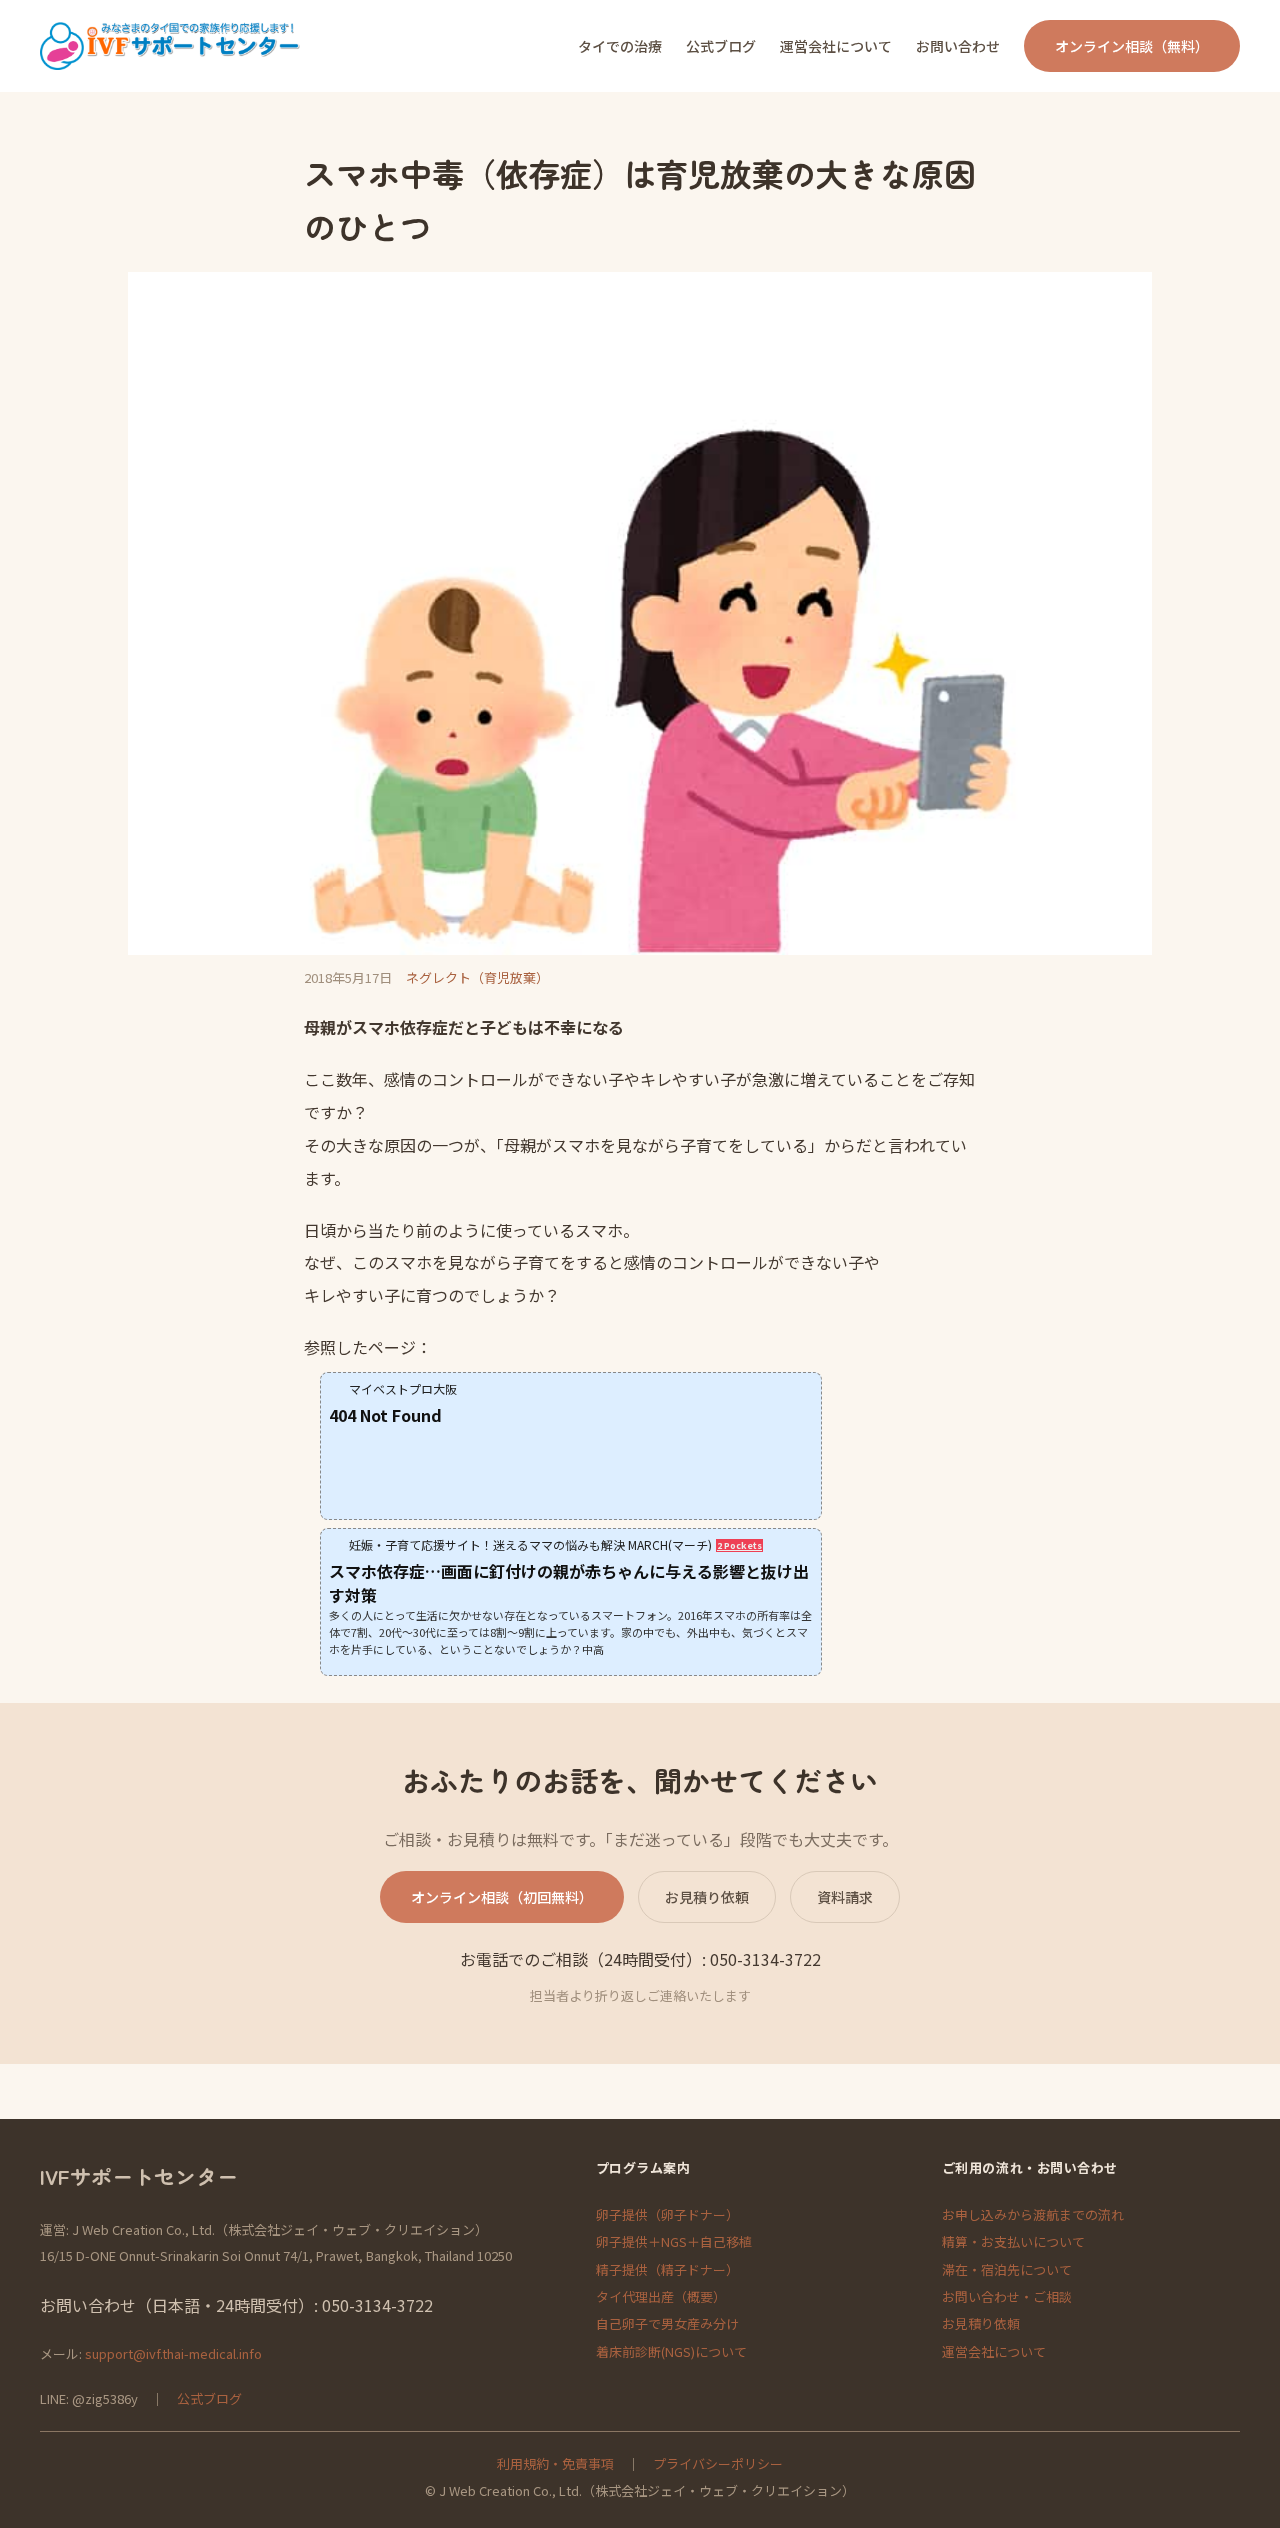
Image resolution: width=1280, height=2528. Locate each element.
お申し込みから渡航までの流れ (1033, 2214)
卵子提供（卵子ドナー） (667, 2214)
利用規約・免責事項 (555, 2463)
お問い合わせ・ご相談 (1007, 2296)
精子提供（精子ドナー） (667, 2269)
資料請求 (845, 1897)
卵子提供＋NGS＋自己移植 (674, 2241)
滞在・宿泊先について (1007, 2269)
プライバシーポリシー (718, 2463)
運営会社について (994, 2351)
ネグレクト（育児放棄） (477, 977)
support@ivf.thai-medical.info (173, 2353)
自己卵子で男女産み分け (667, 2323)
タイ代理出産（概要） (661, 2296)
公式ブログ (209, 2398)
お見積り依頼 (707, 1897)
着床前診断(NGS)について (671, 2351)
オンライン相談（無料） (1132, 46)
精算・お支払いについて (1013, 2241)
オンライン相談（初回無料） (502, 1897)
